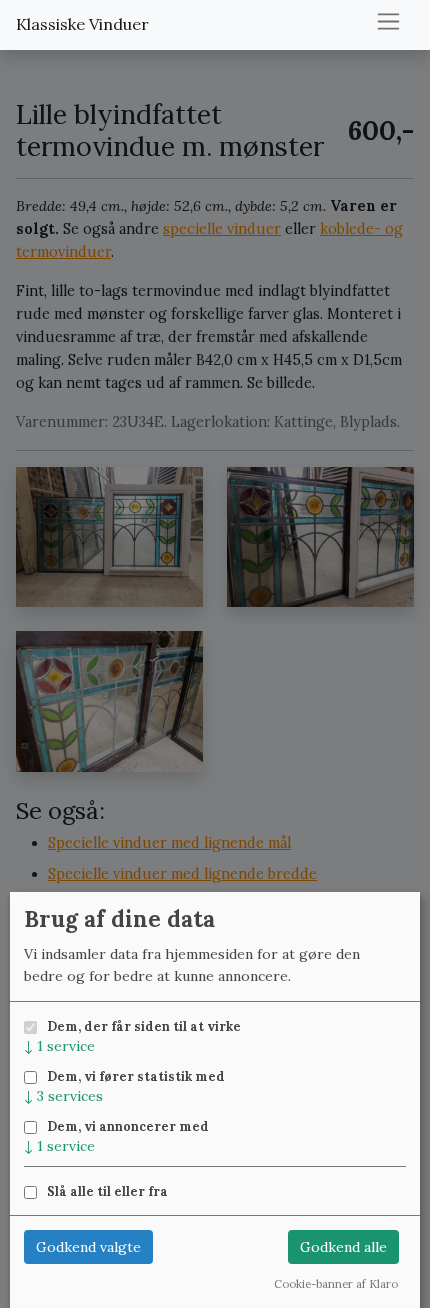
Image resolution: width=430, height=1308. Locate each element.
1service (59, 1046)
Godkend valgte (88, 1247)
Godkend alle (343, 1247)
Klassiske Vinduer (82, 24)
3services (63, 1096)
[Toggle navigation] (388, 21)
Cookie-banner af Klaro (336, 1284)
